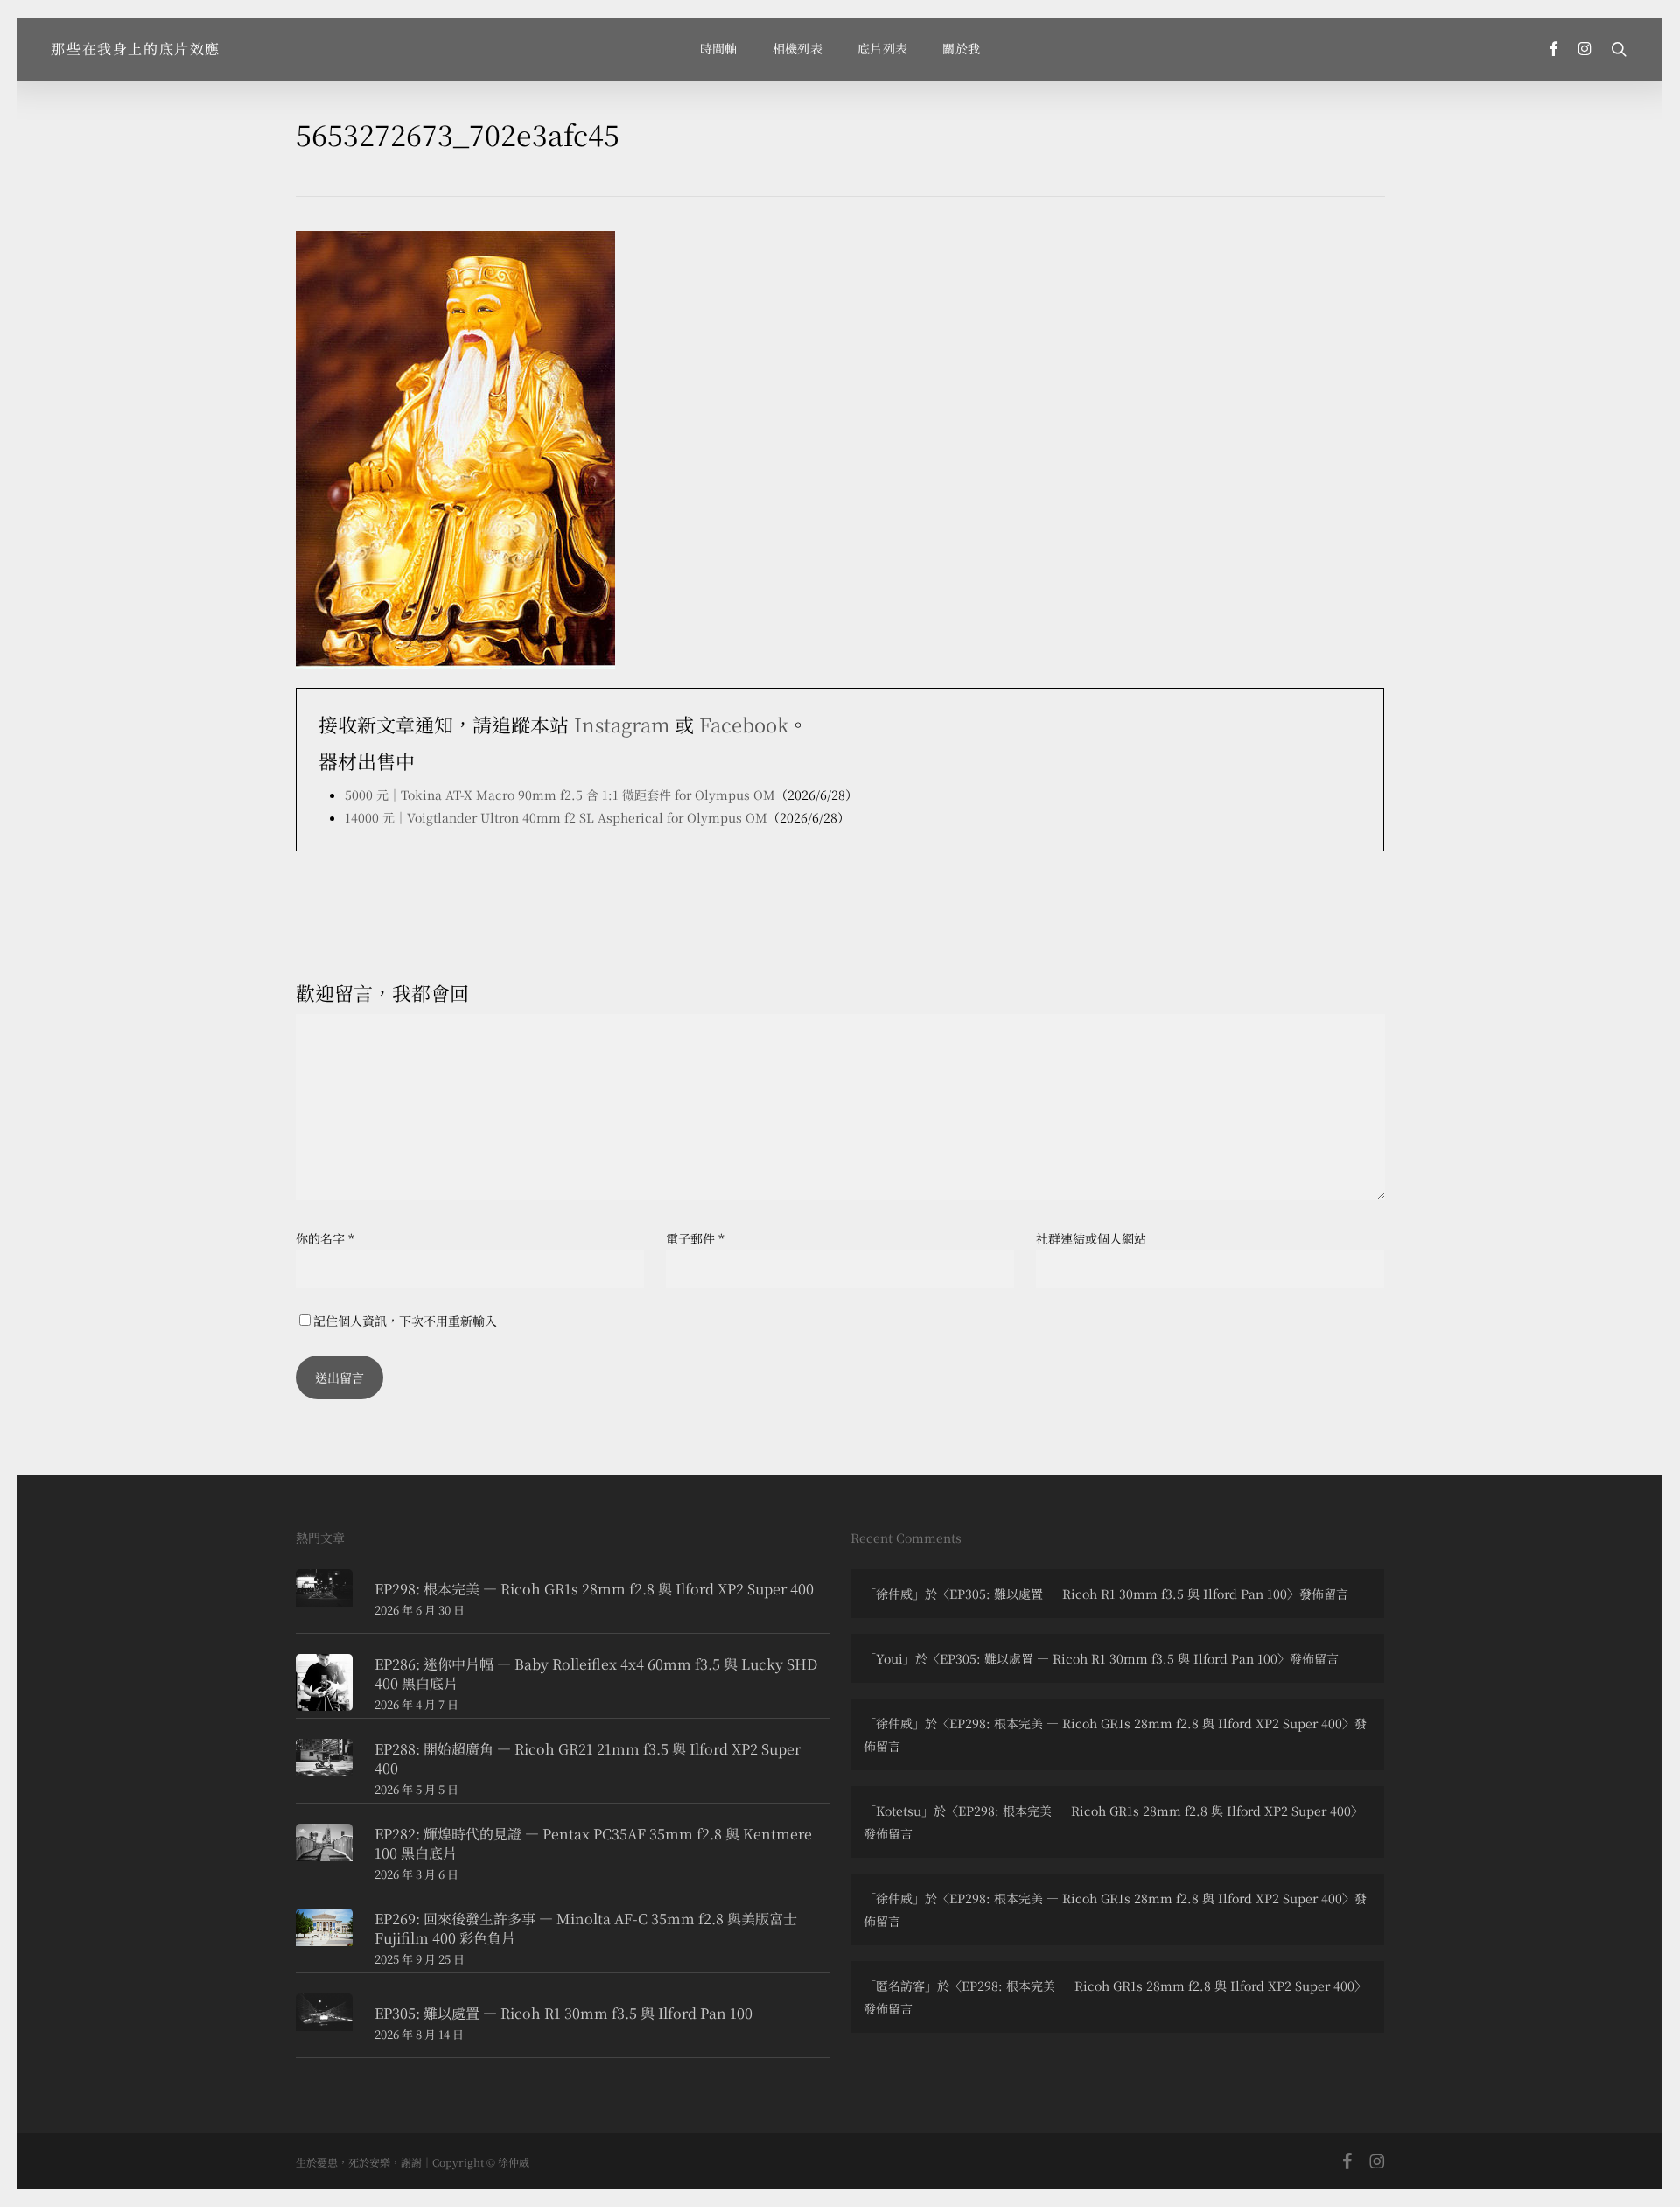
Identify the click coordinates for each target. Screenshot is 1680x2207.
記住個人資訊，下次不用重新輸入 (405, 1321)
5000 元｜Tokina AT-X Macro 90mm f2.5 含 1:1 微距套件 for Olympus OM (560, 795)
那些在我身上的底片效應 (136, 49)
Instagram (622, 724)
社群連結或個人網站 (1091, 1238)
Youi (889, 1658)
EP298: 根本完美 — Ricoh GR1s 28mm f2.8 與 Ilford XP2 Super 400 (1146, 1723)
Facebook (744, 724)
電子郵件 (695, 1238)
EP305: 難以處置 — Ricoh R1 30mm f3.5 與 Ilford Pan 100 (1118, 1594)
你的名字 (325, 1238)
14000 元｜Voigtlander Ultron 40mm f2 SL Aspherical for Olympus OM (556, 817)
